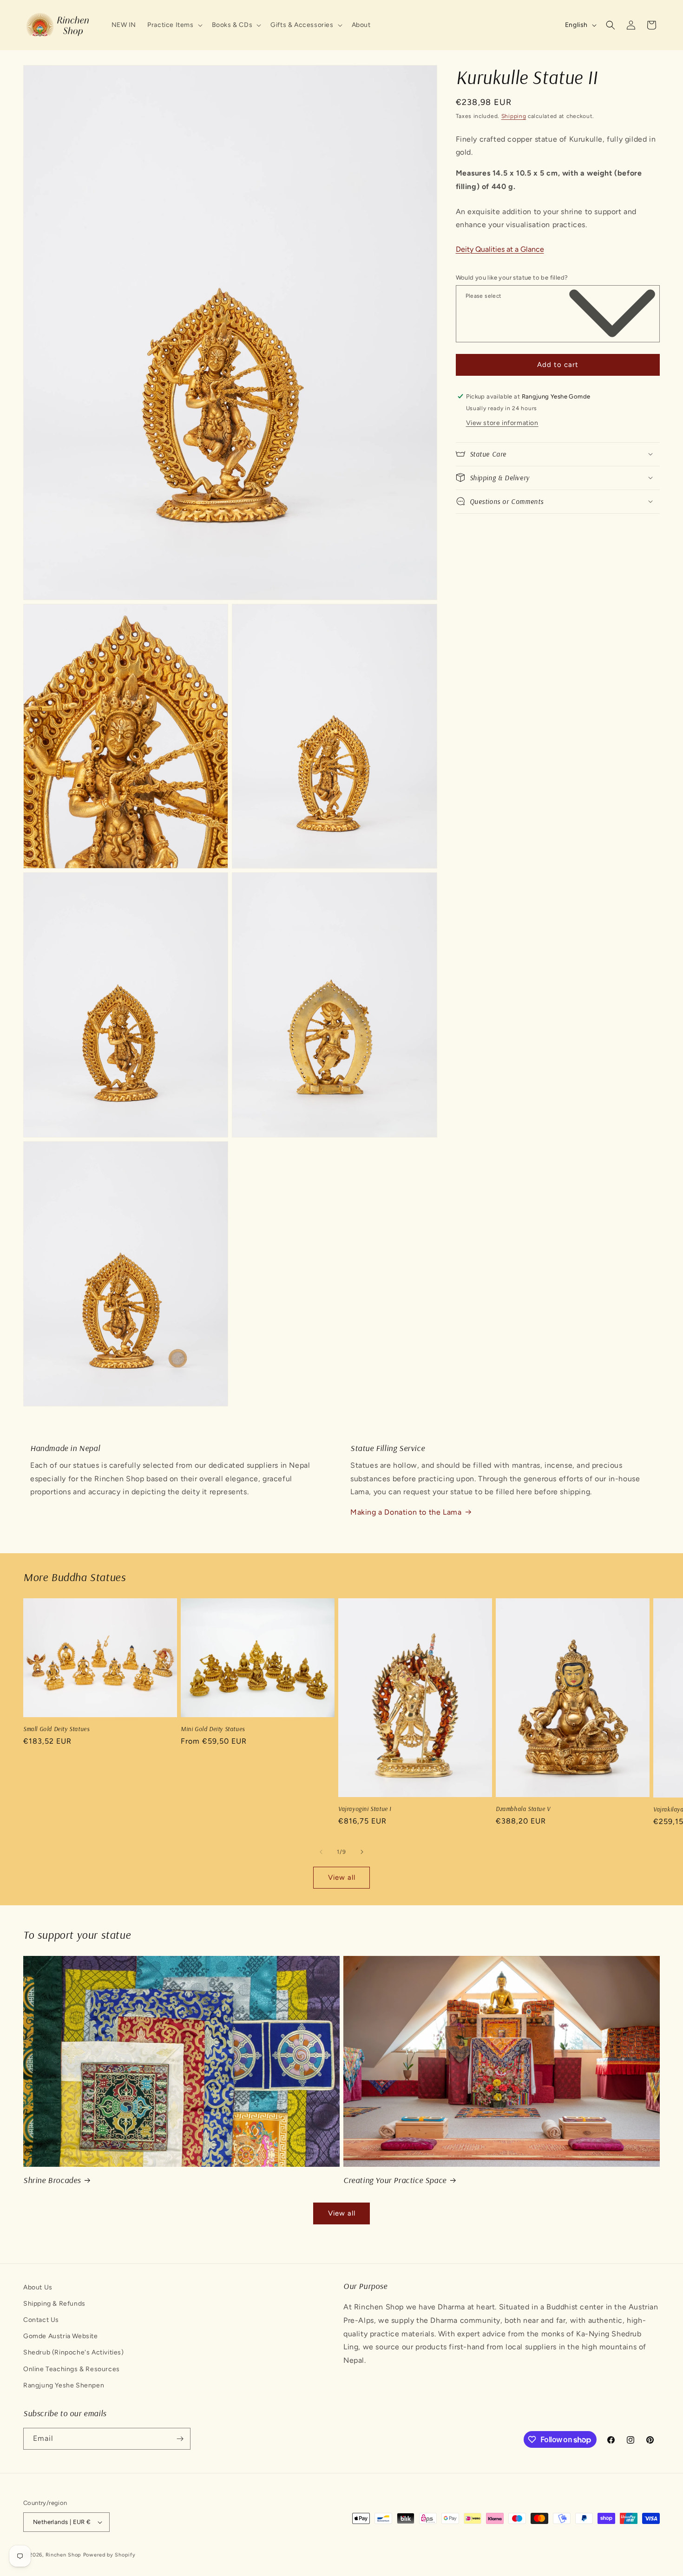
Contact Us (41, 2320)
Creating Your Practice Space (395, 2180)
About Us (38, 2287)
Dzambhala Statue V (523, 1809)
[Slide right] (362, 1852)
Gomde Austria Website (61, 2337)
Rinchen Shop (63, 2555)
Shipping (514, 116)
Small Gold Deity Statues (56, 1729)
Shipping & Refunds (54, 2304)
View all (342, 1877)
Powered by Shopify (109, 2555)
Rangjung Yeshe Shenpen (64, 2386)
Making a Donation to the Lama (406, 1512)
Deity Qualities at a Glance (500, 249)
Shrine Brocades (52, 2180)
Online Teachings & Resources (72, 2369)
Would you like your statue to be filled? (512, 278)
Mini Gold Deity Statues (213, 1729)
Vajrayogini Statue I (365, 1809)
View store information (502, 422)
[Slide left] (321, 1852)
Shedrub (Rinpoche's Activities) (74, 2353)
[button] (174, 25)
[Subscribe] (180, 2439)
